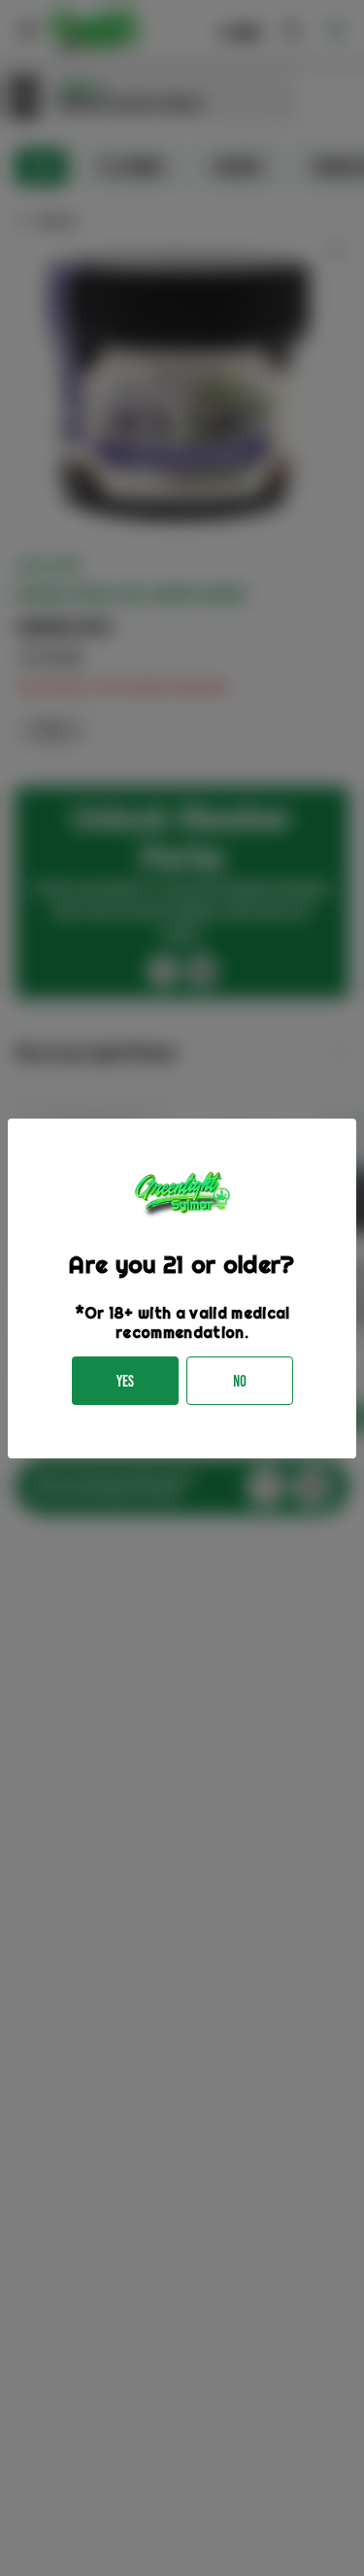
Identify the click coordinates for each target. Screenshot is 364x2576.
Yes (125, 1381)
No (240, 1381)
